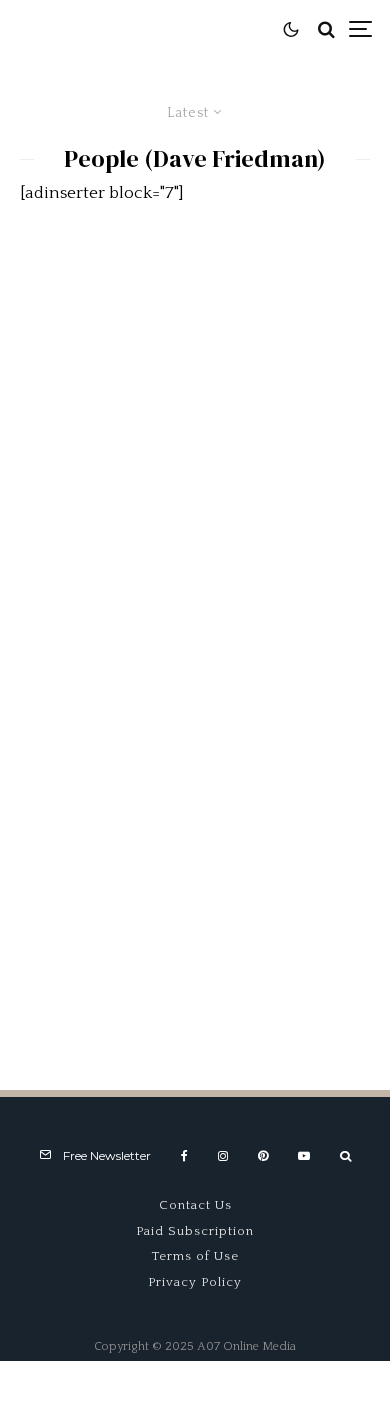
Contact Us (195, 1205)
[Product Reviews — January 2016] (195, 632)
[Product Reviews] (195, 368)
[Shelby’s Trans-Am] (195, 897)
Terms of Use (195, 1256)
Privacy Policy (195, 1282)
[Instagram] (223, 1156)
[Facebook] (184, 1156)
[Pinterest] (263, 1156)
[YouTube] (304, 1156)
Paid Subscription (195, 1231)
